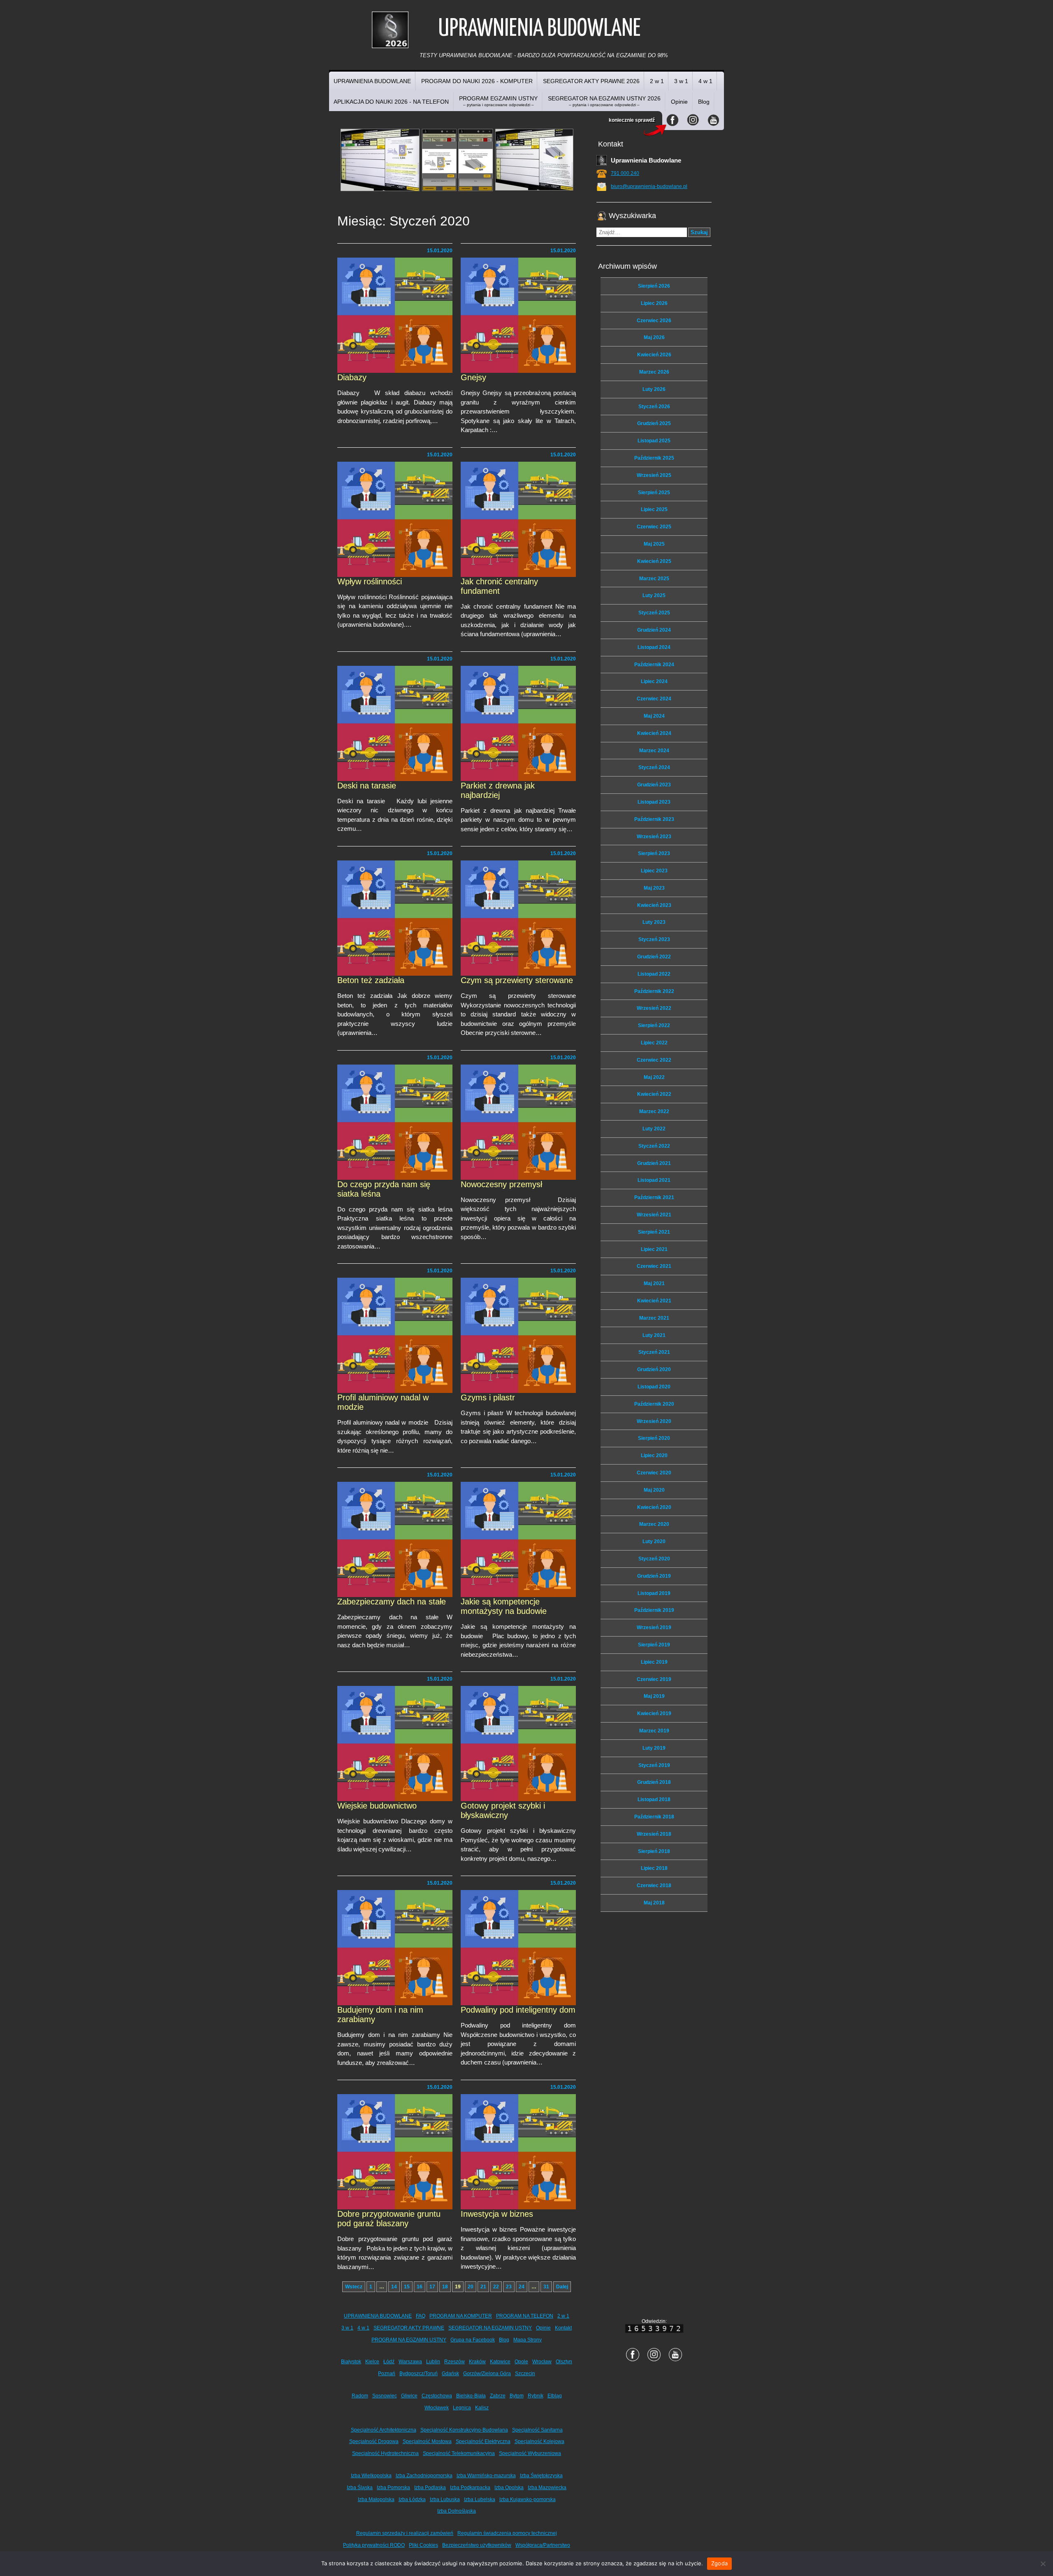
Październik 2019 (654, 1610)
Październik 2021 (654, 1197)
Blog (704, 102)
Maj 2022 (654, 1077)
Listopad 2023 (654, 802)
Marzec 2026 (654, 372)
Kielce (372, 2362)
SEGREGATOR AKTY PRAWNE (409, 2328)
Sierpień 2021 (654, 1232)
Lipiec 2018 (654, 1868)
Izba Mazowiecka (547, 2488)
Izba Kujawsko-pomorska (528, 2499)
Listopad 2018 (654, 1799)
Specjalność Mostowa (427, 2441)
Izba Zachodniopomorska (424, 2476)
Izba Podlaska (430, 2488)
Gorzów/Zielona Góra (487, 2374)
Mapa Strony (528, 2340)
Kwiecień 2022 (654, 1094)
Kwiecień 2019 (654, 1713)
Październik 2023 (654, 819)
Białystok (351, 2362)
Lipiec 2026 (654, 303)
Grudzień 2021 (654, 1163)
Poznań (387, 2374)
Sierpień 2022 (654, 1025)
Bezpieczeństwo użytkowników (477, 2545)
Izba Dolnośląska (457, 2511)
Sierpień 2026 (654, 286)
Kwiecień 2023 (654, 905)
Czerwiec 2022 (654, 1060)
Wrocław (542, 2362)
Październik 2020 (654, 1404)
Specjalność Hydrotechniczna (385, 2453)
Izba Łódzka (412, 2499)
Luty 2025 (654, 595)
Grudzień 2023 (654, 785)
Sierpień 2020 (654, 1438)
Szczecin (525, 2374)
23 (509, 2287)
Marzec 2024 (654, 751)
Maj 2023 (654, 888)
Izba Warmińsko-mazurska (486, 2476)
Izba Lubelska (480, 2499)
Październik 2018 (654, 1817)
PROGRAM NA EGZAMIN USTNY (409, 2340)
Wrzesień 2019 (654, 1627)
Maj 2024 (654, 716)
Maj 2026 (654, 337)
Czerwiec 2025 (654, 527)
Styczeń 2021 (654, 1352)
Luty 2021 (654, 1335)
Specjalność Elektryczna (483, 2441)
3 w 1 (681, 81)
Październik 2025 (654, 458)
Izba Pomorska (393, 2488)
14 (394, 2287)
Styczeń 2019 (654, 1765)
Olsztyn (564, 2362)
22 (496, 2287)
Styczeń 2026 (654, 407)
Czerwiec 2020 (654, 1473)
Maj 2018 (654, 1903)
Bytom (517, 2396)
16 (420, 2287)
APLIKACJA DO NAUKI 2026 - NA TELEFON (391, 102)
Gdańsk (450, 2374)
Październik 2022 (654, 991)
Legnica (462, 2408)
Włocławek (437, 2408)
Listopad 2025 (654, 441)
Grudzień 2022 (654, 957)
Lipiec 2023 (654, 871)
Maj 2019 (654, 1696)
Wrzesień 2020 (654, 1421)
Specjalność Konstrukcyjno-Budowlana (464, 2430)
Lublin (433, 2362)
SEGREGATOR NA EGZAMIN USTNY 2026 (604, 101)
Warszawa (410, 2362)
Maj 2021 (654, 1283)
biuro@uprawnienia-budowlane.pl (649, 186)
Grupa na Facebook (473, 2340)
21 (483, 2287)
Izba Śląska (360, 2488)
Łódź (389, 2362)
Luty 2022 (654, 1129)
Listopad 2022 (654, 974)
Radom (360, 2396)
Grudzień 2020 (654, 1369)
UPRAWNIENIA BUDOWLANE (372, 81)
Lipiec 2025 (654, 509)
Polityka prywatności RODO (374, 2545)
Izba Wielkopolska (371, 2476)
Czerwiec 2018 (654, 1886)
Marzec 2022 (654, 1111)
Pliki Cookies (423, 2545)
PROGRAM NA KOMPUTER (461, 2316)
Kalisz (482, 2408)
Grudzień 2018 (654, 1782)
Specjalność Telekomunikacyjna (459, 2453)
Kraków (477, 2362)
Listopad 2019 (654, 1593)
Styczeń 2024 (654, 767)
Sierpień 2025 (654, 493)
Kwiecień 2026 (654, 355)
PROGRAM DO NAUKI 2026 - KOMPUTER (477, 81)
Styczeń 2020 (654, 1559)
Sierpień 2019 (654, 1645)
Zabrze (498, 2396)
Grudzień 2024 (654, 630)
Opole (521, 2362)
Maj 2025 (654, 544)
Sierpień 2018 (654, 1851)
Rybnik (536, 2396)
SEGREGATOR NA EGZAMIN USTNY (490, 2328)
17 (432, 2287)
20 (471, 2287)
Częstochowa (437, 2396)
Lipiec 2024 (654, 681)
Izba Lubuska (445, 2499)
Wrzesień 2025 (654, 475)
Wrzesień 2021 (654, 1215)
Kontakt (563, 2328)
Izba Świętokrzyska (541, 2476)
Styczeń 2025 (654, 613)
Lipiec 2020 (654, 1455)
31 (546, 2287)
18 (445, 2287)
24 (522, 2287)
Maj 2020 (654, 1490)
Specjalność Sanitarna (537, 2430)
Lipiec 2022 (654, 1043)
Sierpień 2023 (654, 853)
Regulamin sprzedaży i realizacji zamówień (405, 2533)
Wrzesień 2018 (654, 1834)
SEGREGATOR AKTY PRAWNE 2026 (591, 81)
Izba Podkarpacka (470, 2488)
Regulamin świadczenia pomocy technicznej (507, 2533)
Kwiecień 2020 (654, 1507)
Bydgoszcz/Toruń (419, 2374)
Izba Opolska (509, 2488)
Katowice (500, 2362)
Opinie (679, 102)
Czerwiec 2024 (654, 699)
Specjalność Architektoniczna (384, 2430)
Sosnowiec (385, 2396)
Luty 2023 (654, 922)
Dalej (562, 2287)
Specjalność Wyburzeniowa (530, 2453)
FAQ (421, 2316)
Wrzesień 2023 (654, 837)
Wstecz (354, 2287)
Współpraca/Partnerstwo (543, 2545)
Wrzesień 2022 (654, 1008)
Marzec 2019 (654, 1731)
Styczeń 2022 (654, 1146)
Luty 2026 (654, 389)
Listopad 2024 (654, 647)
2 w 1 (657, 81)
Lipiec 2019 (654, 1662)
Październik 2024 (654, 665)
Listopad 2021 (654, 1180)
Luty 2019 (654, 1748)
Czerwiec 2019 (654, 1679)
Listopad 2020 (654, 1387)
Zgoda (719, 2563)
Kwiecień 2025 (654, 561)
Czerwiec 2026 (654, 321)
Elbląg (555, 2396)
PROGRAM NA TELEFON (525, 2316)
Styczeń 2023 (654, 939)
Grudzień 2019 (654, 1576)
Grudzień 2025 (654, 423)
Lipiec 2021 (654, 1249)
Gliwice (409, 2396)
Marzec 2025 (654, 579)
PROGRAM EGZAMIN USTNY (498, 101)
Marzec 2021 (654, 1318)
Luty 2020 (654, 1541)
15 (407, 2287)
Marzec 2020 (654, 1524)
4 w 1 (705, 81)
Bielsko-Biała (471, 2396)
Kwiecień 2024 (654, 733)
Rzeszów (455, 2362)
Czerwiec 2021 (654, 1266)
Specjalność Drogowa (374, 2441)
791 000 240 (625, 173)
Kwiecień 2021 (654, 1301)
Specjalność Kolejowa (539, 2441)
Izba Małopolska (376, 2499)
